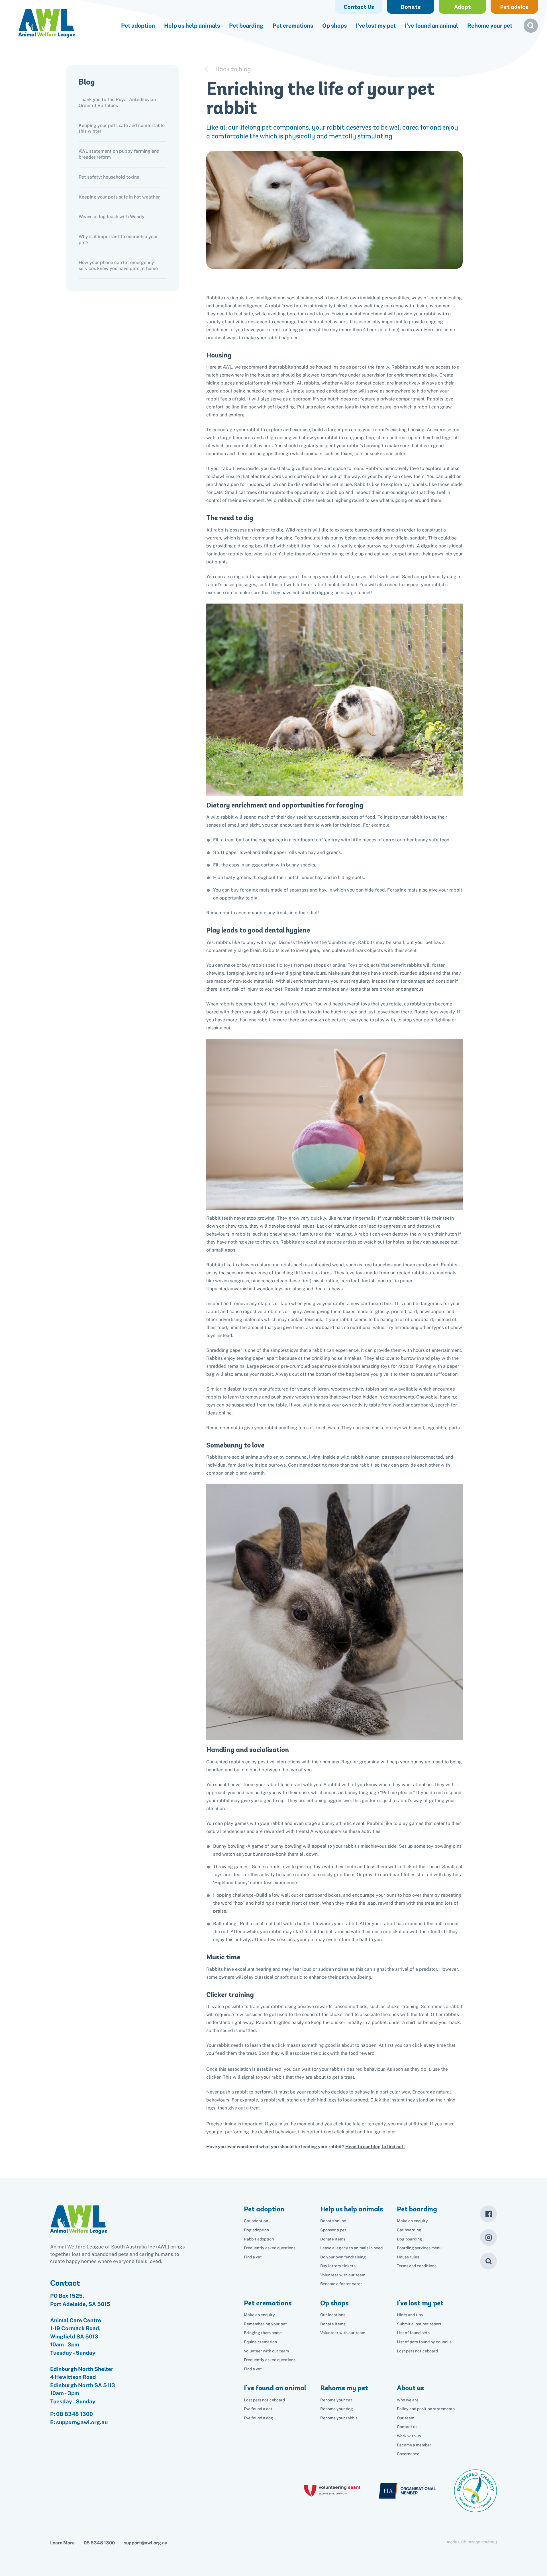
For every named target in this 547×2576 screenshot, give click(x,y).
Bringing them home (263, 2333)
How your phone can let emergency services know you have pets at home (118, 265)
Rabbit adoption (259, 2239)
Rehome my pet (344, 2388)
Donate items (333, 2239)
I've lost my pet (376, 26)
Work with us (409, 2436)
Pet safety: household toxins (109, 177)
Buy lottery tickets (338, 2266)
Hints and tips (410, 2315)
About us (411, 2388)
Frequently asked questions (270, 2248)
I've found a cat (258, 2409)
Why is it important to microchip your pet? (118, 240)
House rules (408, 2257)
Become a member (414, 2445)
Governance (408, 2454)
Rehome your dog (337, 2409)
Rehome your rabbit (339, 2418)
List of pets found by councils (424, 2342)
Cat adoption (256, 2221)
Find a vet (253, 2257)
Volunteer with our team (343, 2275)
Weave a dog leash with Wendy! (112, 217)
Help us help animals (192, 26)
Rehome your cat (336, 2400)
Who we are (408, 2400)
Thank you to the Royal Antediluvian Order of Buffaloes (117, 103)
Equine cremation (260, 2342)
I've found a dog (259, 2418)
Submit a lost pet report (419, 2324)
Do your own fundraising (343, 2257)
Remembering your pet (265, 2324)
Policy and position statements (426, 2409)
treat (281, 1903)
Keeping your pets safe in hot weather (119, 197)
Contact (65, 2283)
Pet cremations (293, 26)
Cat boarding (409, 2230)
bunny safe (427, 840)
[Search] (488, 2261)
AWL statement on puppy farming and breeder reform (119, 154)
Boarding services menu (419, 2248)
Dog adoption (256, 2230)
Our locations (333, 2315)
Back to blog (233, 69)
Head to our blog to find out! (375, 2147)
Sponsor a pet (333, 2230)
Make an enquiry (412, 2221)
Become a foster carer (341, 2284)
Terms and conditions (417, 2266)
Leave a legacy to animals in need (351, 2248)
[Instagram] (488, 2237)
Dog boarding (410, 2239)
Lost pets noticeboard (417, 2351)
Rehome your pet (490, 26)
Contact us (407, 2427)
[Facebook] (488, 2214)
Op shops (334, 26)
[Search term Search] (531, 28)
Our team (406, 2418)
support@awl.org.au (146, 2543)
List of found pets (413, 2333)
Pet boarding (246, 26)
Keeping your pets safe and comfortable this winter (122, 128)
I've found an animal (431, 26)
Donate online (333, 2221)
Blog (87, 82)
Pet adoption (138, 26)
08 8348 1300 (75, 2414)
